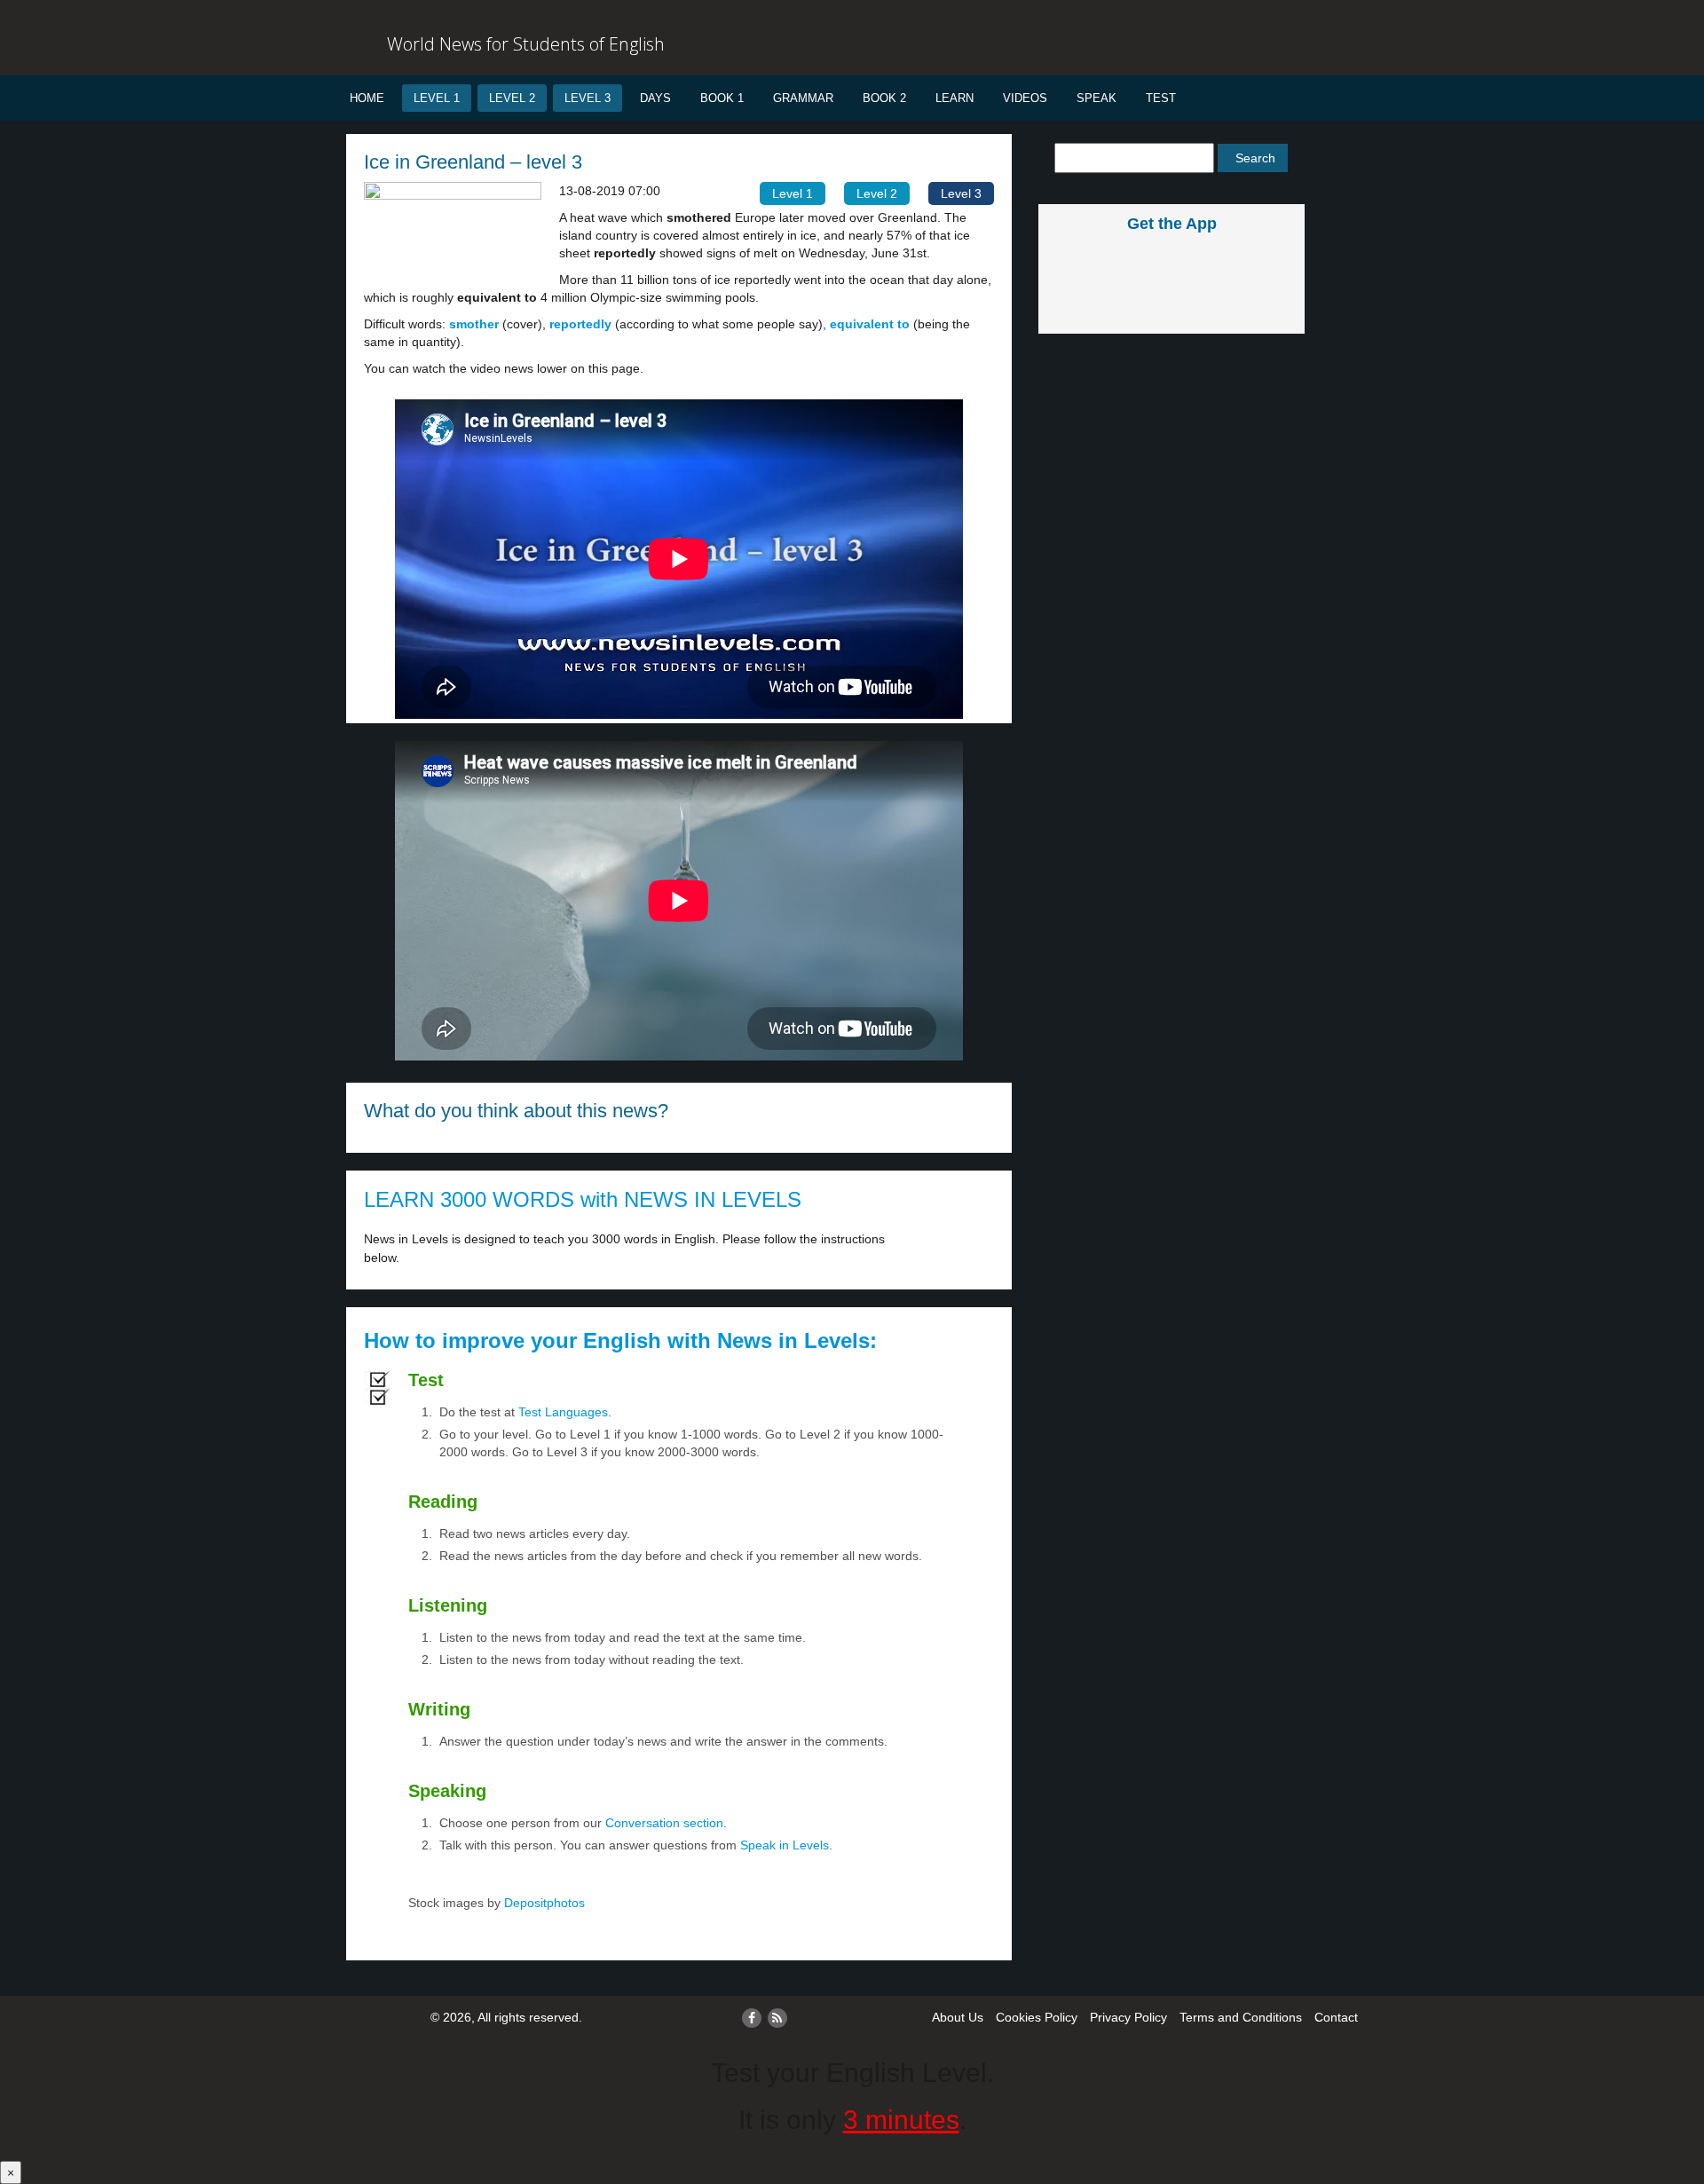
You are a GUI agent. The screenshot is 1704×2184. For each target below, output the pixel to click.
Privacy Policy (1128, 2017)
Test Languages (563, 1412)
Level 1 (437, 98)
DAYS (655, 98)
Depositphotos (543, 1903)
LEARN (955, 98)
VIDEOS (1025, 98)
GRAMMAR (803, 98)
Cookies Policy (1037, 2017)
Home (367, 98)
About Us (958, 2017)
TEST (1161, 98)
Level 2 (512, 98)
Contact (1336, 2017)
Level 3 (588, 98)
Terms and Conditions (1241, 2017)
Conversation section (664, 1823)
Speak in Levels (785, 1845)
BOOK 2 (884, 98)
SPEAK (1097, 98)
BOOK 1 (722, 98)
